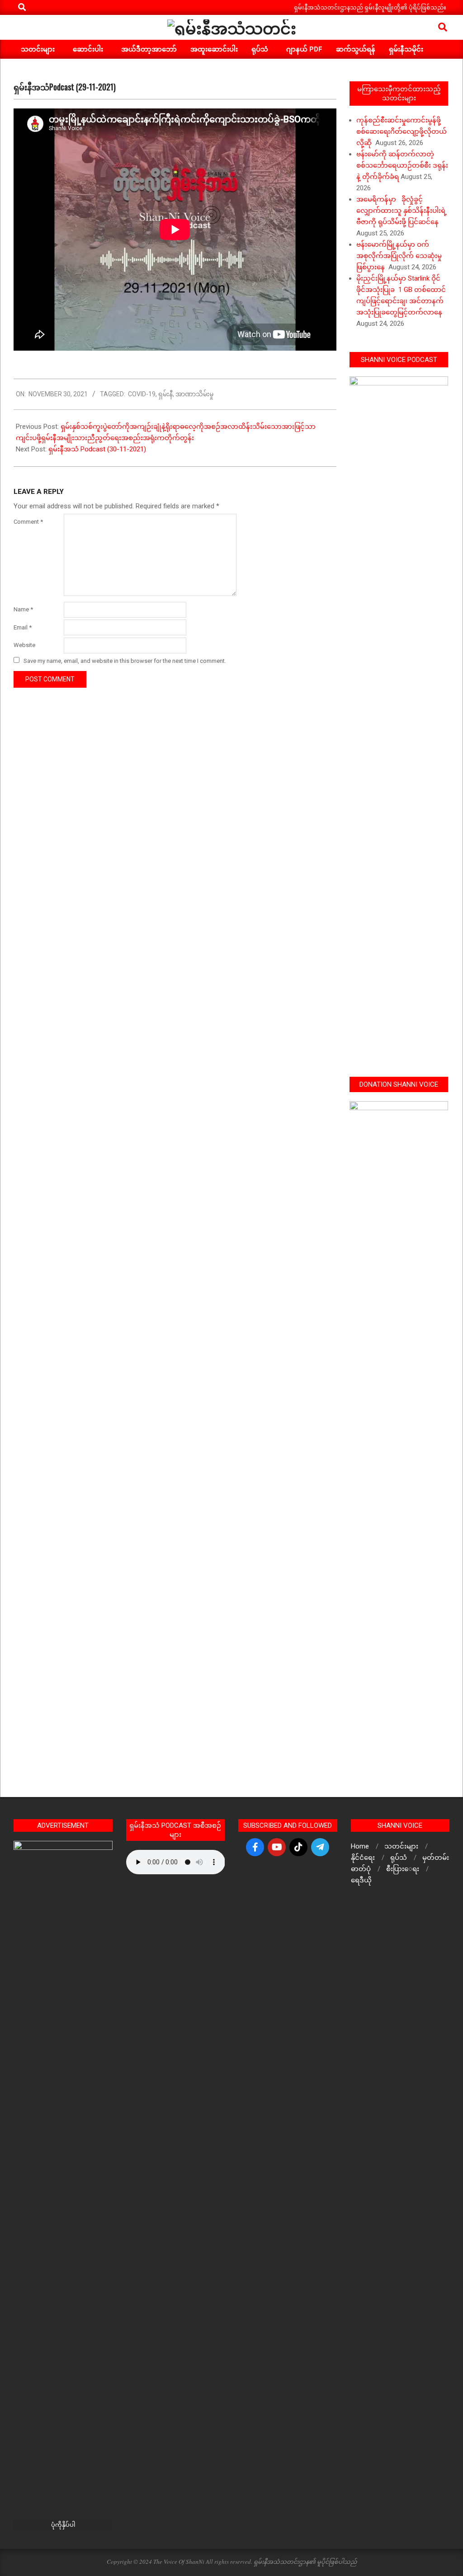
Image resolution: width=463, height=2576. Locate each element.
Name (23, 609)
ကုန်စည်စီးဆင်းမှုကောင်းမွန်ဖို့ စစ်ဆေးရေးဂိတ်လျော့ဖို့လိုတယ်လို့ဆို (402, 131)
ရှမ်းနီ (165, 394)
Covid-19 (142, 394)
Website (24, 645)
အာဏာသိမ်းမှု (194, 394)
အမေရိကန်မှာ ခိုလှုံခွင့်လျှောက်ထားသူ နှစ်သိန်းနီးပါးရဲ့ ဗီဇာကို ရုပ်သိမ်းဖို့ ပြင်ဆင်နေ (402, 211)
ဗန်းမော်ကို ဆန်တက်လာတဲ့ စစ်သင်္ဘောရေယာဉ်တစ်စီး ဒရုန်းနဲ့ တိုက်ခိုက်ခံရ (402, 165)
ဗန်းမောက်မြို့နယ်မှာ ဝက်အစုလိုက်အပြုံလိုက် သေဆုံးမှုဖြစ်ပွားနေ (399, 256)
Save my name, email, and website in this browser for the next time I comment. (125, 661)
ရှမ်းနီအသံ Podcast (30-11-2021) (97, 449)
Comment (28, 522)
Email (23, 627)
